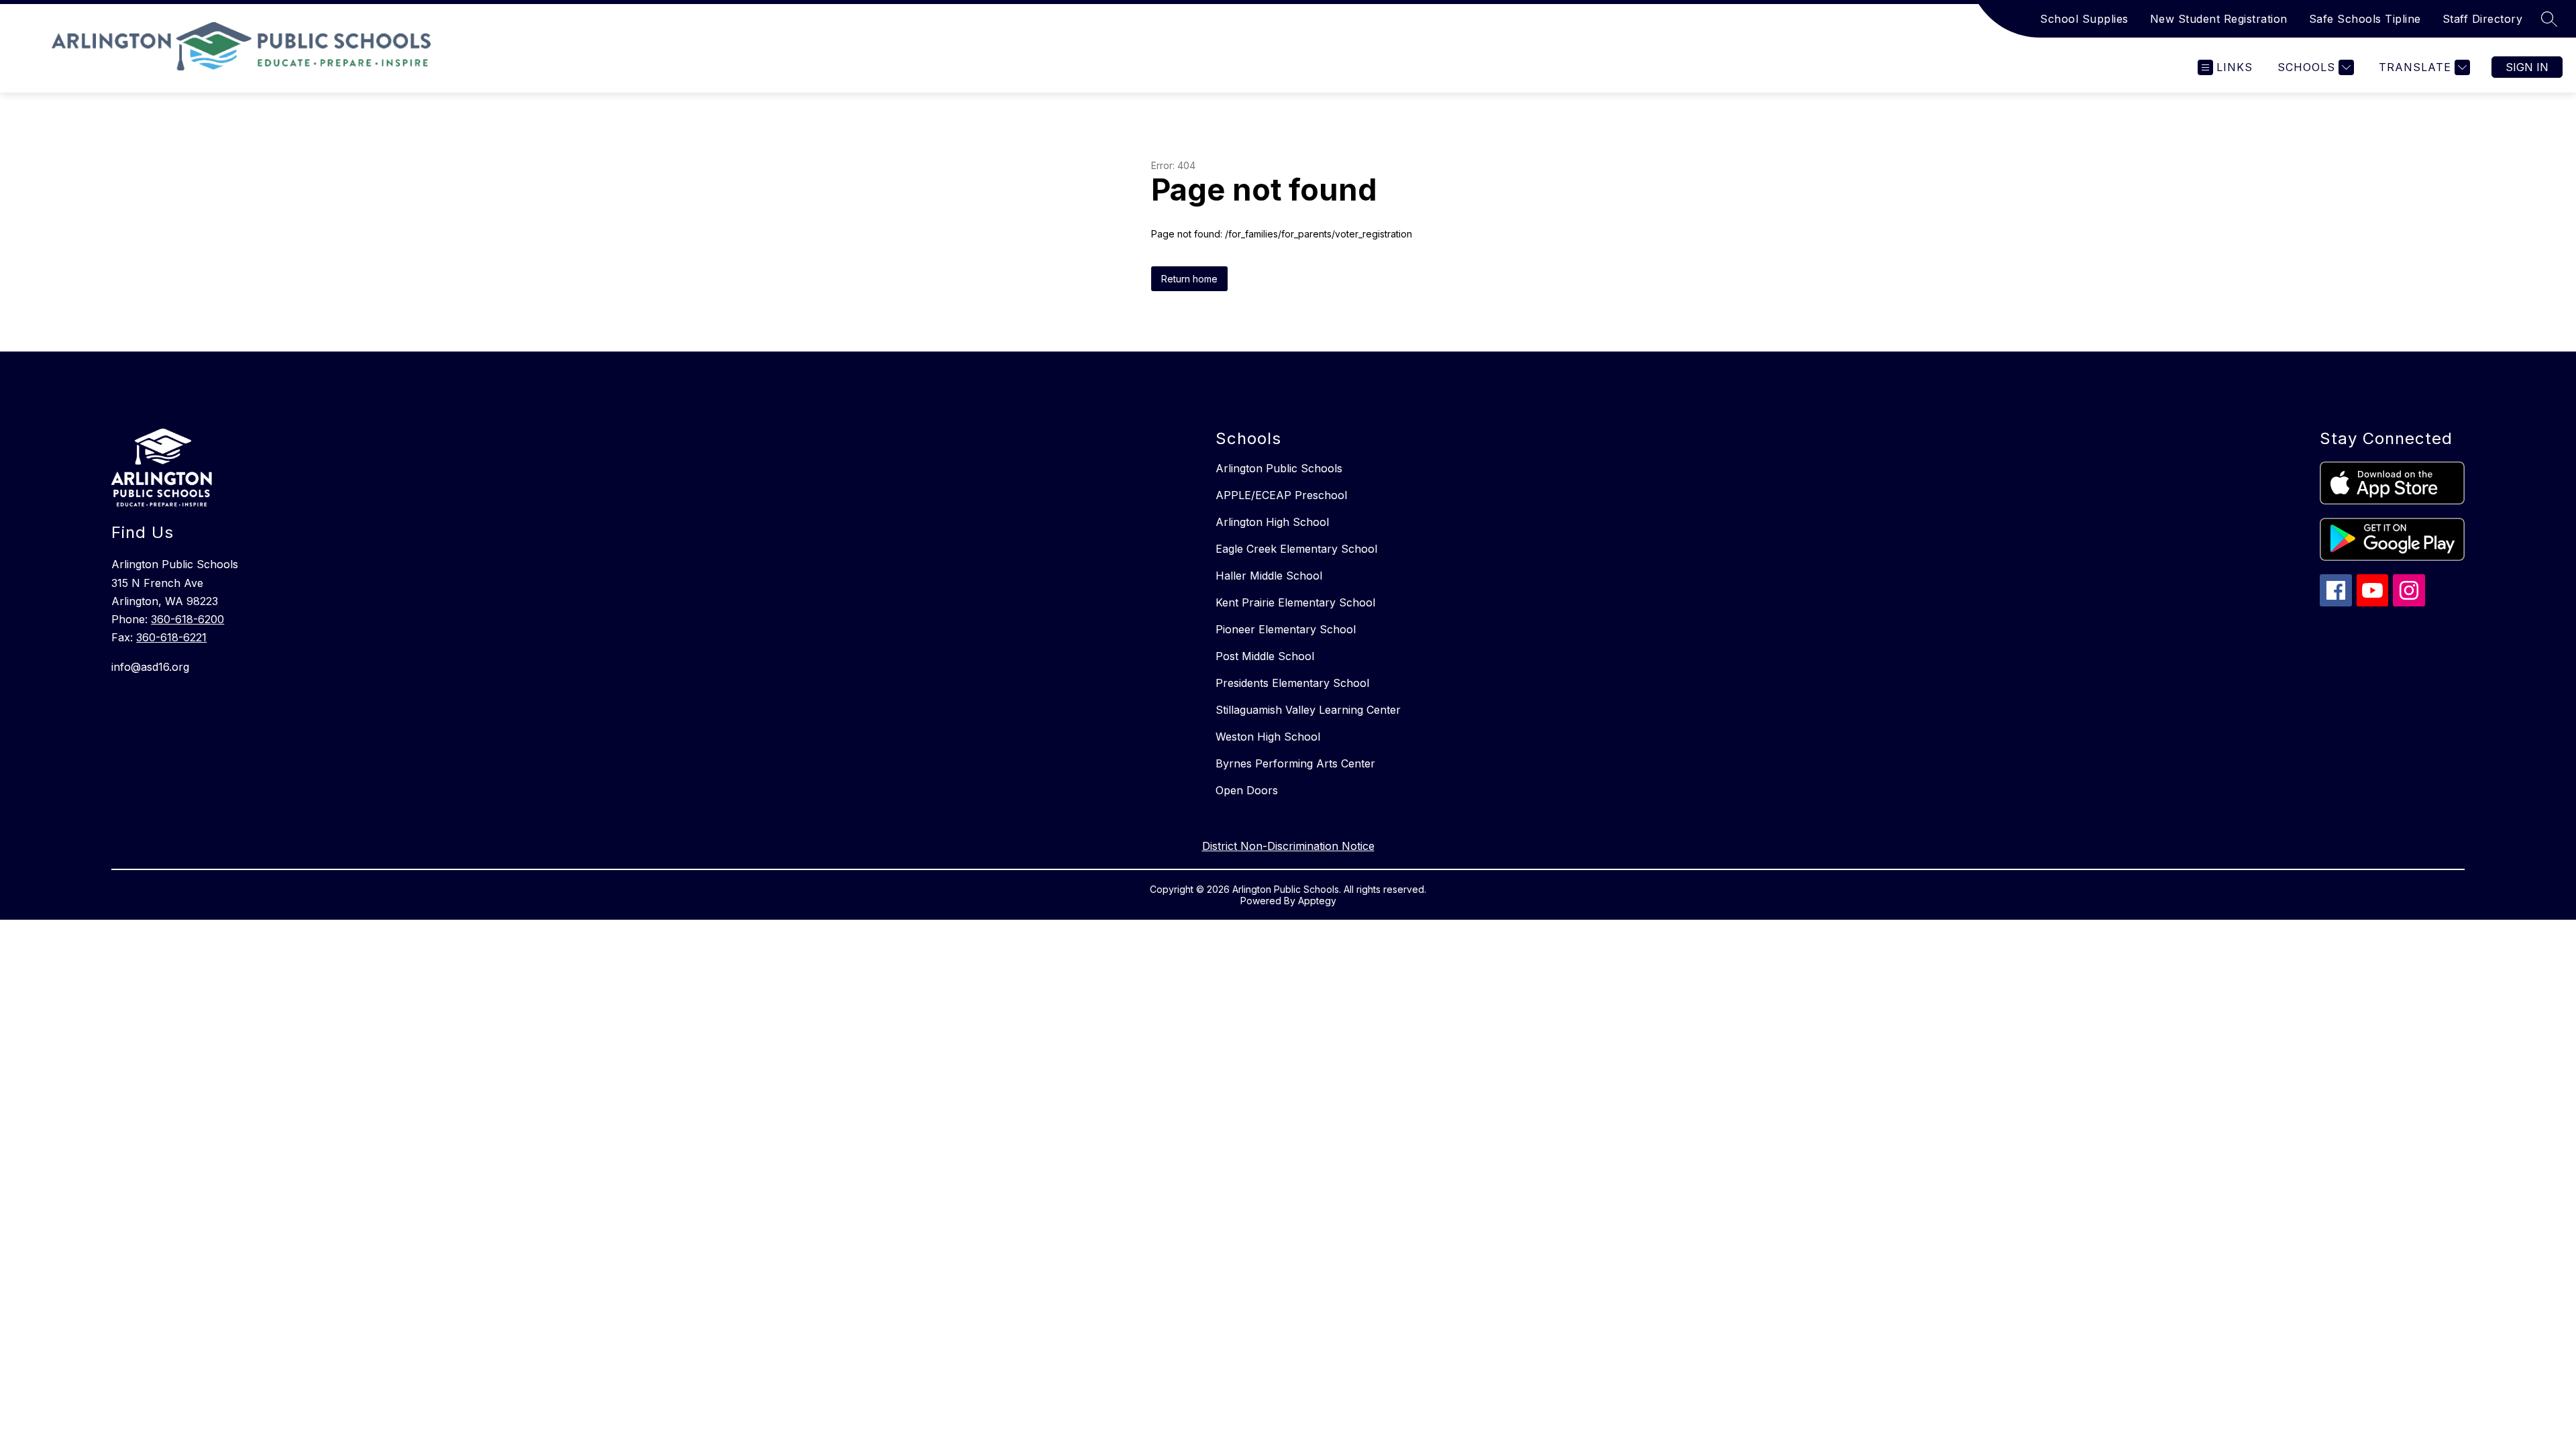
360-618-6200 (187, 619)
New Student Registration (2219, 19)
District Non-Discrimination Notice (1288, 846)
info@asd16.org (150, 667)
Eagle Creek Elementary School (1296, 549)
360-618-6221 (171, 637)
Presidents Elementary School (1292, 683)
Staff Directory (2483, 19)
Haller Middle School (1269, 576)
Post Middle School (1265, 656)
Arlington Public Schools (1279, 468)
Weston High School (1268, 737)
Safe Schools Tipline (2365, 19)
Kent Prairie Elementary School (1295, 602)
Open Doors (1247, 790)
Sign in (2527, 67)
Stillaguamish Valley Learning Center (1308, 710)
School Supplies (2084, 19)
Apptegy (1317, 901)
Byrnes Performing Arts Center (1295, 763)
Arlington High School (1272, 522)
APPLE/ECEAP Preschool (1281, 495)
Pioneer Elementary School (1286, 629)
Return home (1189, 279)
